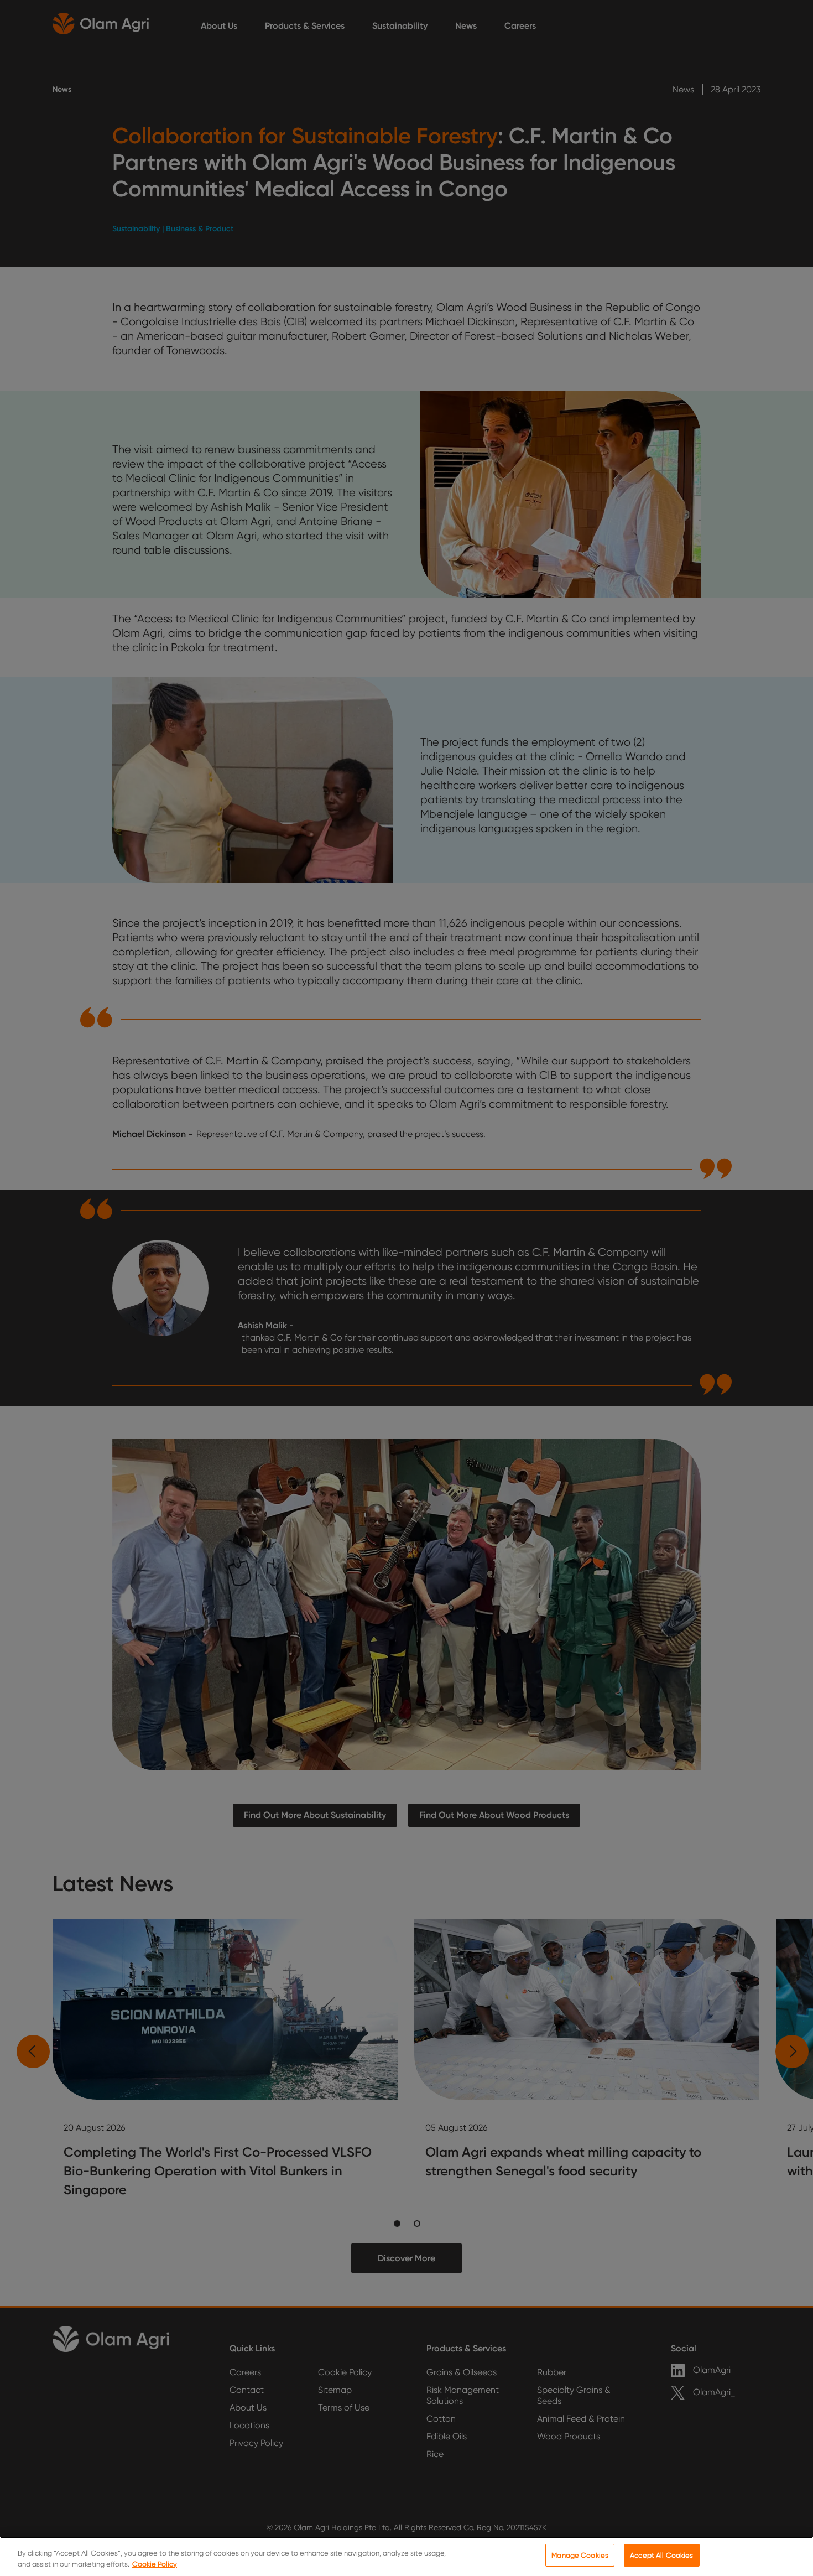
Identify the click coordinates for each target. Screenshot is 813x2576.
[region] (406, 2556)
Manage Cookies (580, 2555)
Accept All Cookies (661, 2555)
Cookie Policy (155, 2564)
